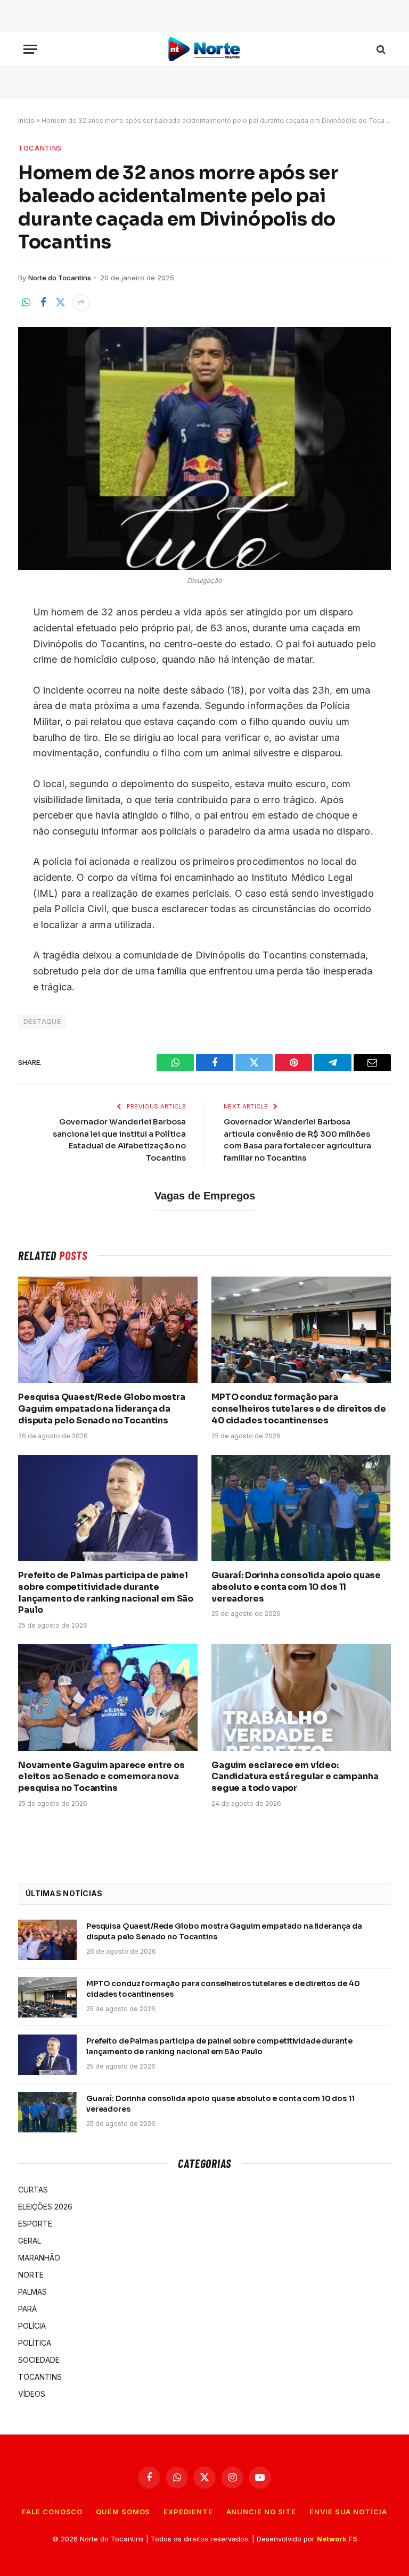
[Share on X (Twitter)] (60, 303)
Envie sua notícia (348, 2512)
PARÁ (27, 2309)
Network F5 (337, 2539)
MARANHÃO (39, 2258)
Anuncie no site (261, 2512)
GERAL (30, 2241)
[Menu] (30, 49)
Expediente (188, 2512)
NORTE (31, 2275)
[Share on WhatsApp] (26, 303)
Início (26, 120)
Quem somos (123, 2512)
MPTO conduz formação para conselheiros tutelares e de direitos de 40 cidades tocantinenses (299, 1409)
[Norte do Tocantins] (204, 49)
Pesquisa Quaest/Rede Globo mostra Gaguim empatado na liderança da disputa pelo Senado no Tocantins (102, 1409)
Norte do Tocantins (60, 278)
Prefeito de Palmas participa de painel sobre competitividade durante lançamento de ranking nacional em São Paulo (106, 1593)
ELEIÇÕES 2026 (45, 2207)
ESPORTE (35, 2224)
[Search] (380, 49)
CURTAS (33, 2190)
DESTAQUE (42, 1021)
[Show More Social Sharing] (81, 303)
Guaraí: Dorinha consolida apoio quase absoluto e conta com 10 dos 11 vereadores (296, 1587)
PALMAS (32, 2292)
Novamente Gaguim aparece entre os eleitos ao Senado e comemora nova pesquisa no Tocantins (101, 1777)
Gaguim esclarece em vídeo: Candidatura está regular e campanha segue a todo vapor (295, 1777)
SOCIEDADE (39, 2360)
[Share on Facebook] (43, 303)
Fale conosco (52, 2512)
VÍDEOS (32, 2394)
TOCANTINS (40, 148)
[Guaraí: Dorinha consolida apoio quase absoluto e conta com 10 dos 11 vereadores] (301, 1508)
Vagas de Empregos (205, 1196)
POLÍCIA (32, 2326)
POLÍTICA (35, 2343)
